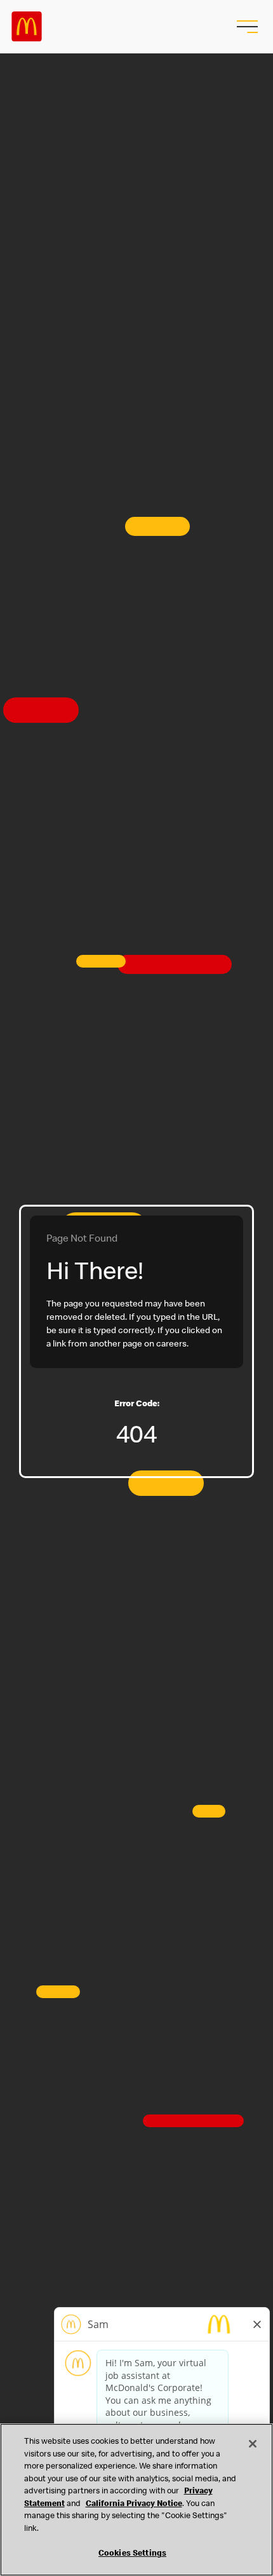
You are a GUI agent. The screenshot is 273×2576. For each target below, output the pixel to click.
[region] (136, 2500)
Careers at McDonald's (27, 27)
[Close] (253, 2444)
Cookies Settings (132, 2554)
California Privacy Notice (134, 2504)
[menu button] (246, 27)
